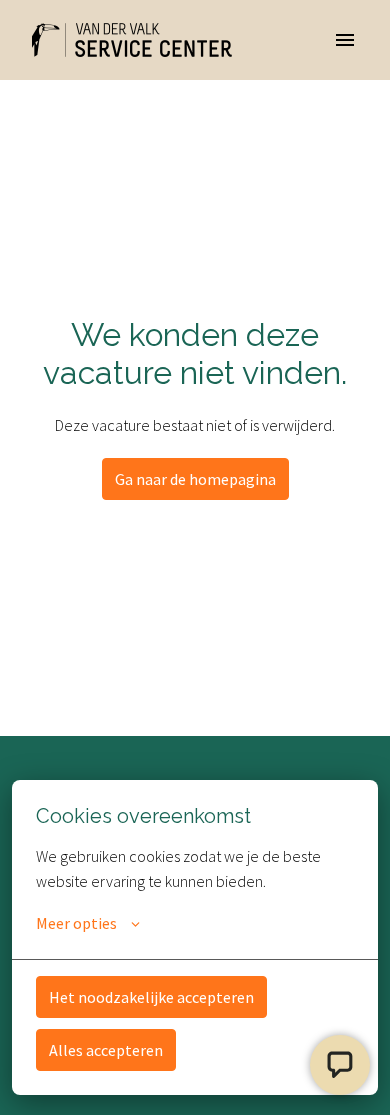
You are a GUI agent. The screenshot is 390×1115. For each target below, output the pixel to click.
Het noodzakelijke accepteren (151, 997)
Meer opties (76, 923)
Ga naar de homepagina (195, 479)
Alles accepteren (106, 1050)
